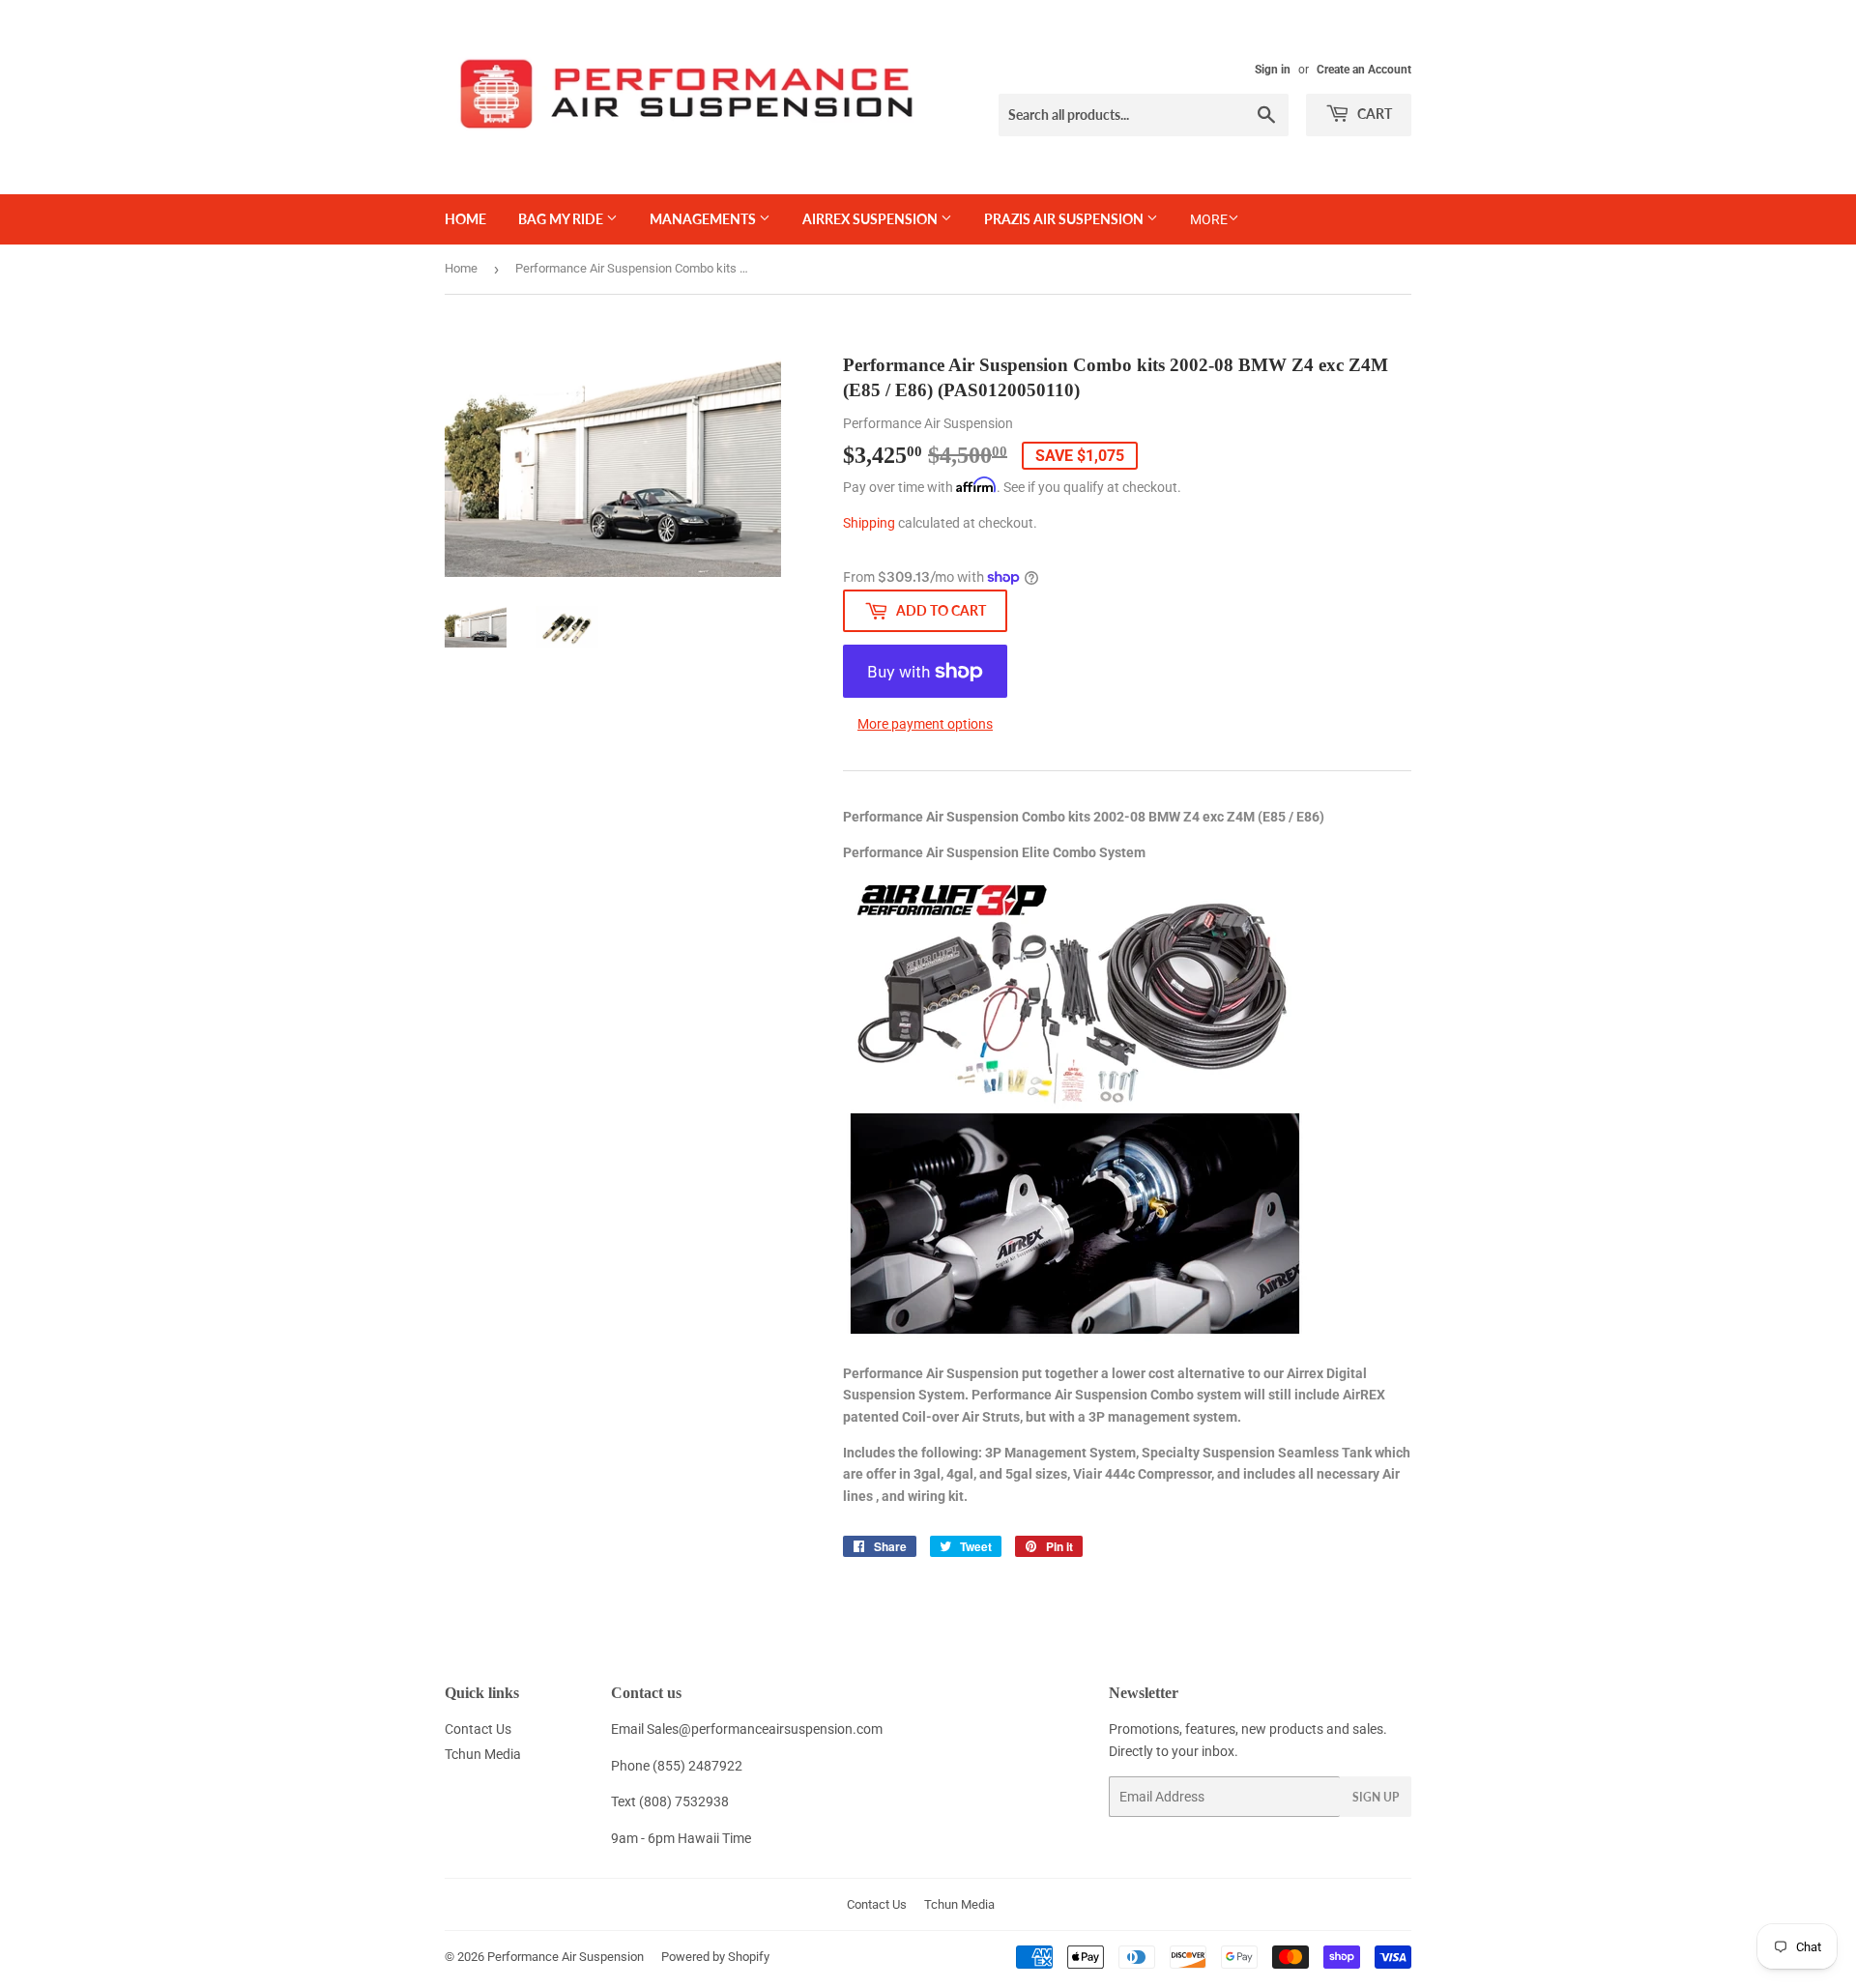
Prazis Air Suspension (1065, 219)
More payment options (925, 724)
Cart (1373, 114)
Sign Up (1376, 1797)
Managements (704, 219)
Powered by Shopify (715, 1957)
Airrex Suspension (871, 219)
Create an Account (1364, 70)
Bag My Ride (562, 219)
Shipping (869, 523)
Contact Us (478, 1729)
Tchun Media (483, 1754)
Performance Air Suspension (565, 1957)
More (1209, 219)
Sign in (1273, 70)
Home (465, 219)
